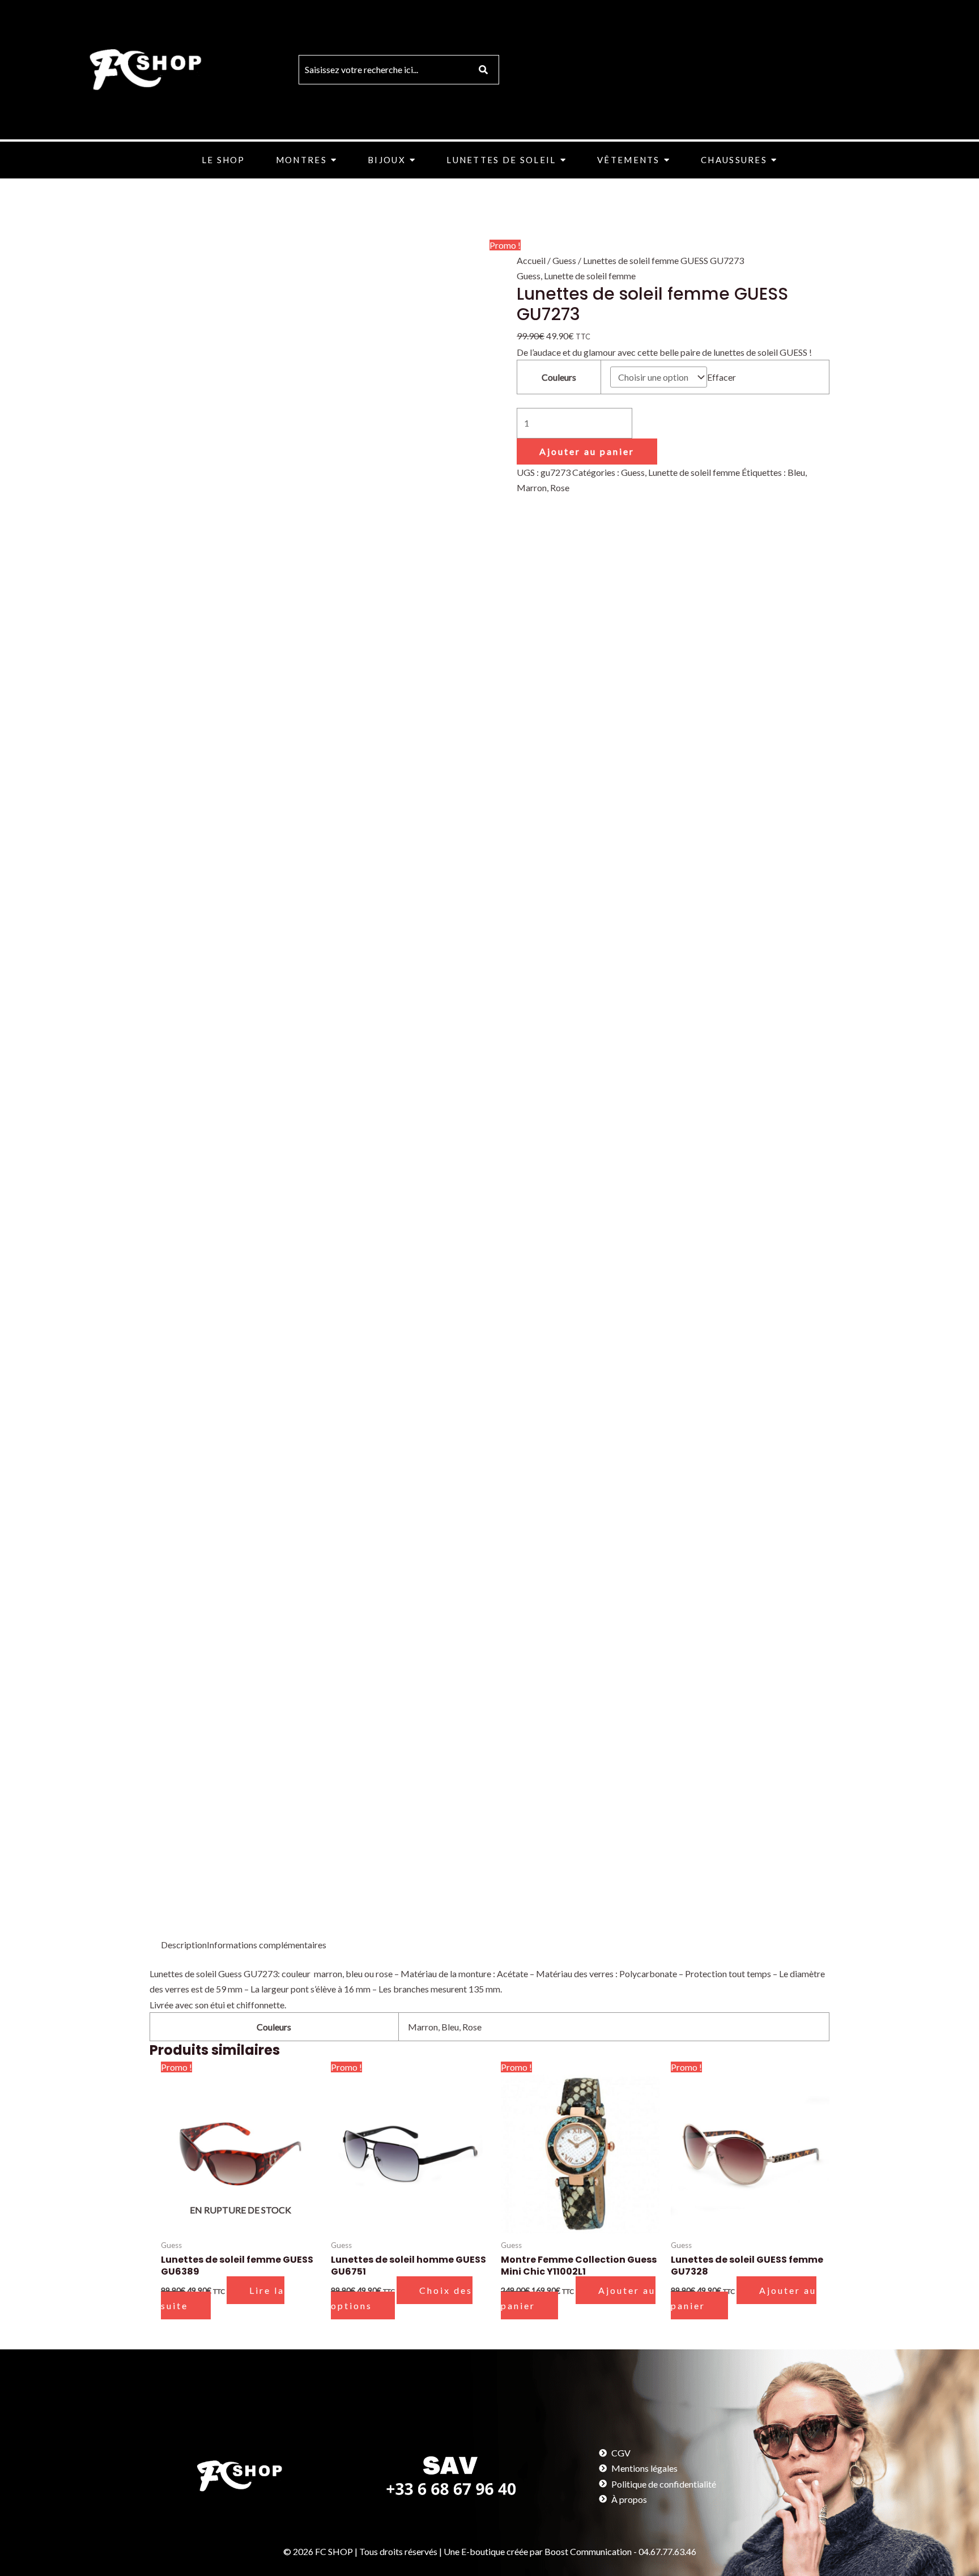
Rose (560, 487)
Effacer (722, 377)
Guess (564, 260)
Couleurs (559, 377)
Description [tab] (184, 1945)
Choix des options (402, 2298)
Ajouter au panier (587, 451)
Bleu (796, 472)
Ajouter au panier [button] (578, 2298)
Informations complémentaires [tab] (267, 1945)
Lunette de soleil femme (590, 276)
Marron (532, 487)
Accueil (531, 260)
